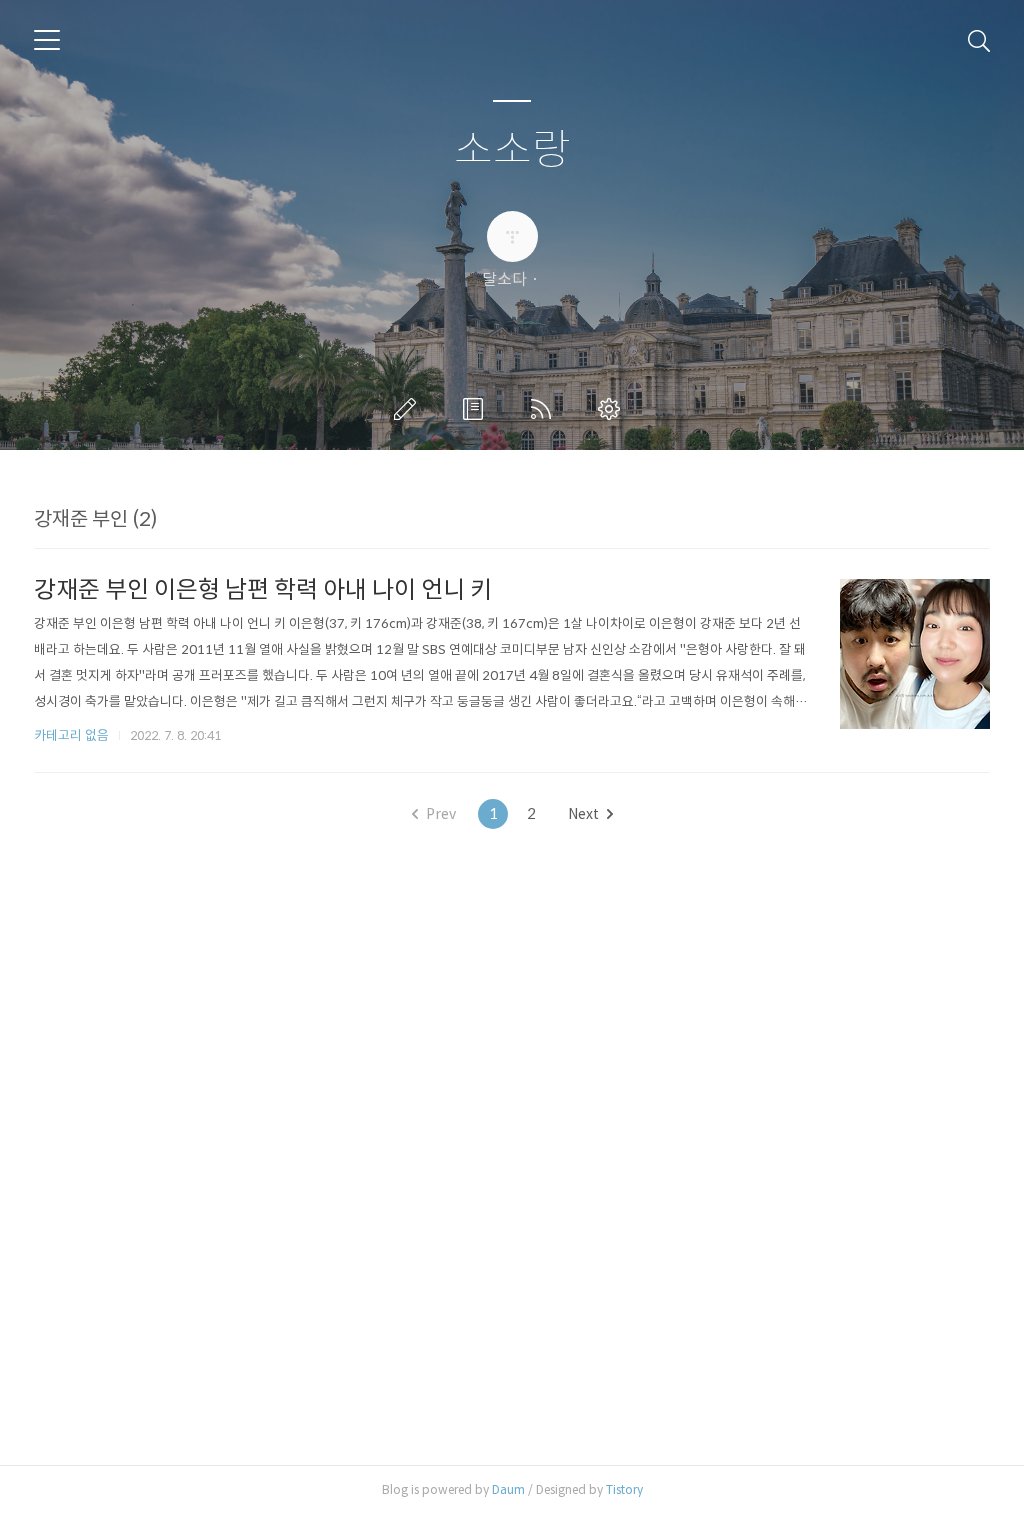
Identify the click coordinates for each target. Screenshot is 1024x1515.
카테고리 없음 (71, 735)
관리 (613, 409)
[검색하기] (979, 40)
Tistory (624, 1489)
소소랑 (512, 150)
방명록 (477, 409)
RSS (545, 409)
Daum (508, 1489)
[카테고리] (47, 40)
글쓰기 (409, 409)
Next (583, 814)
